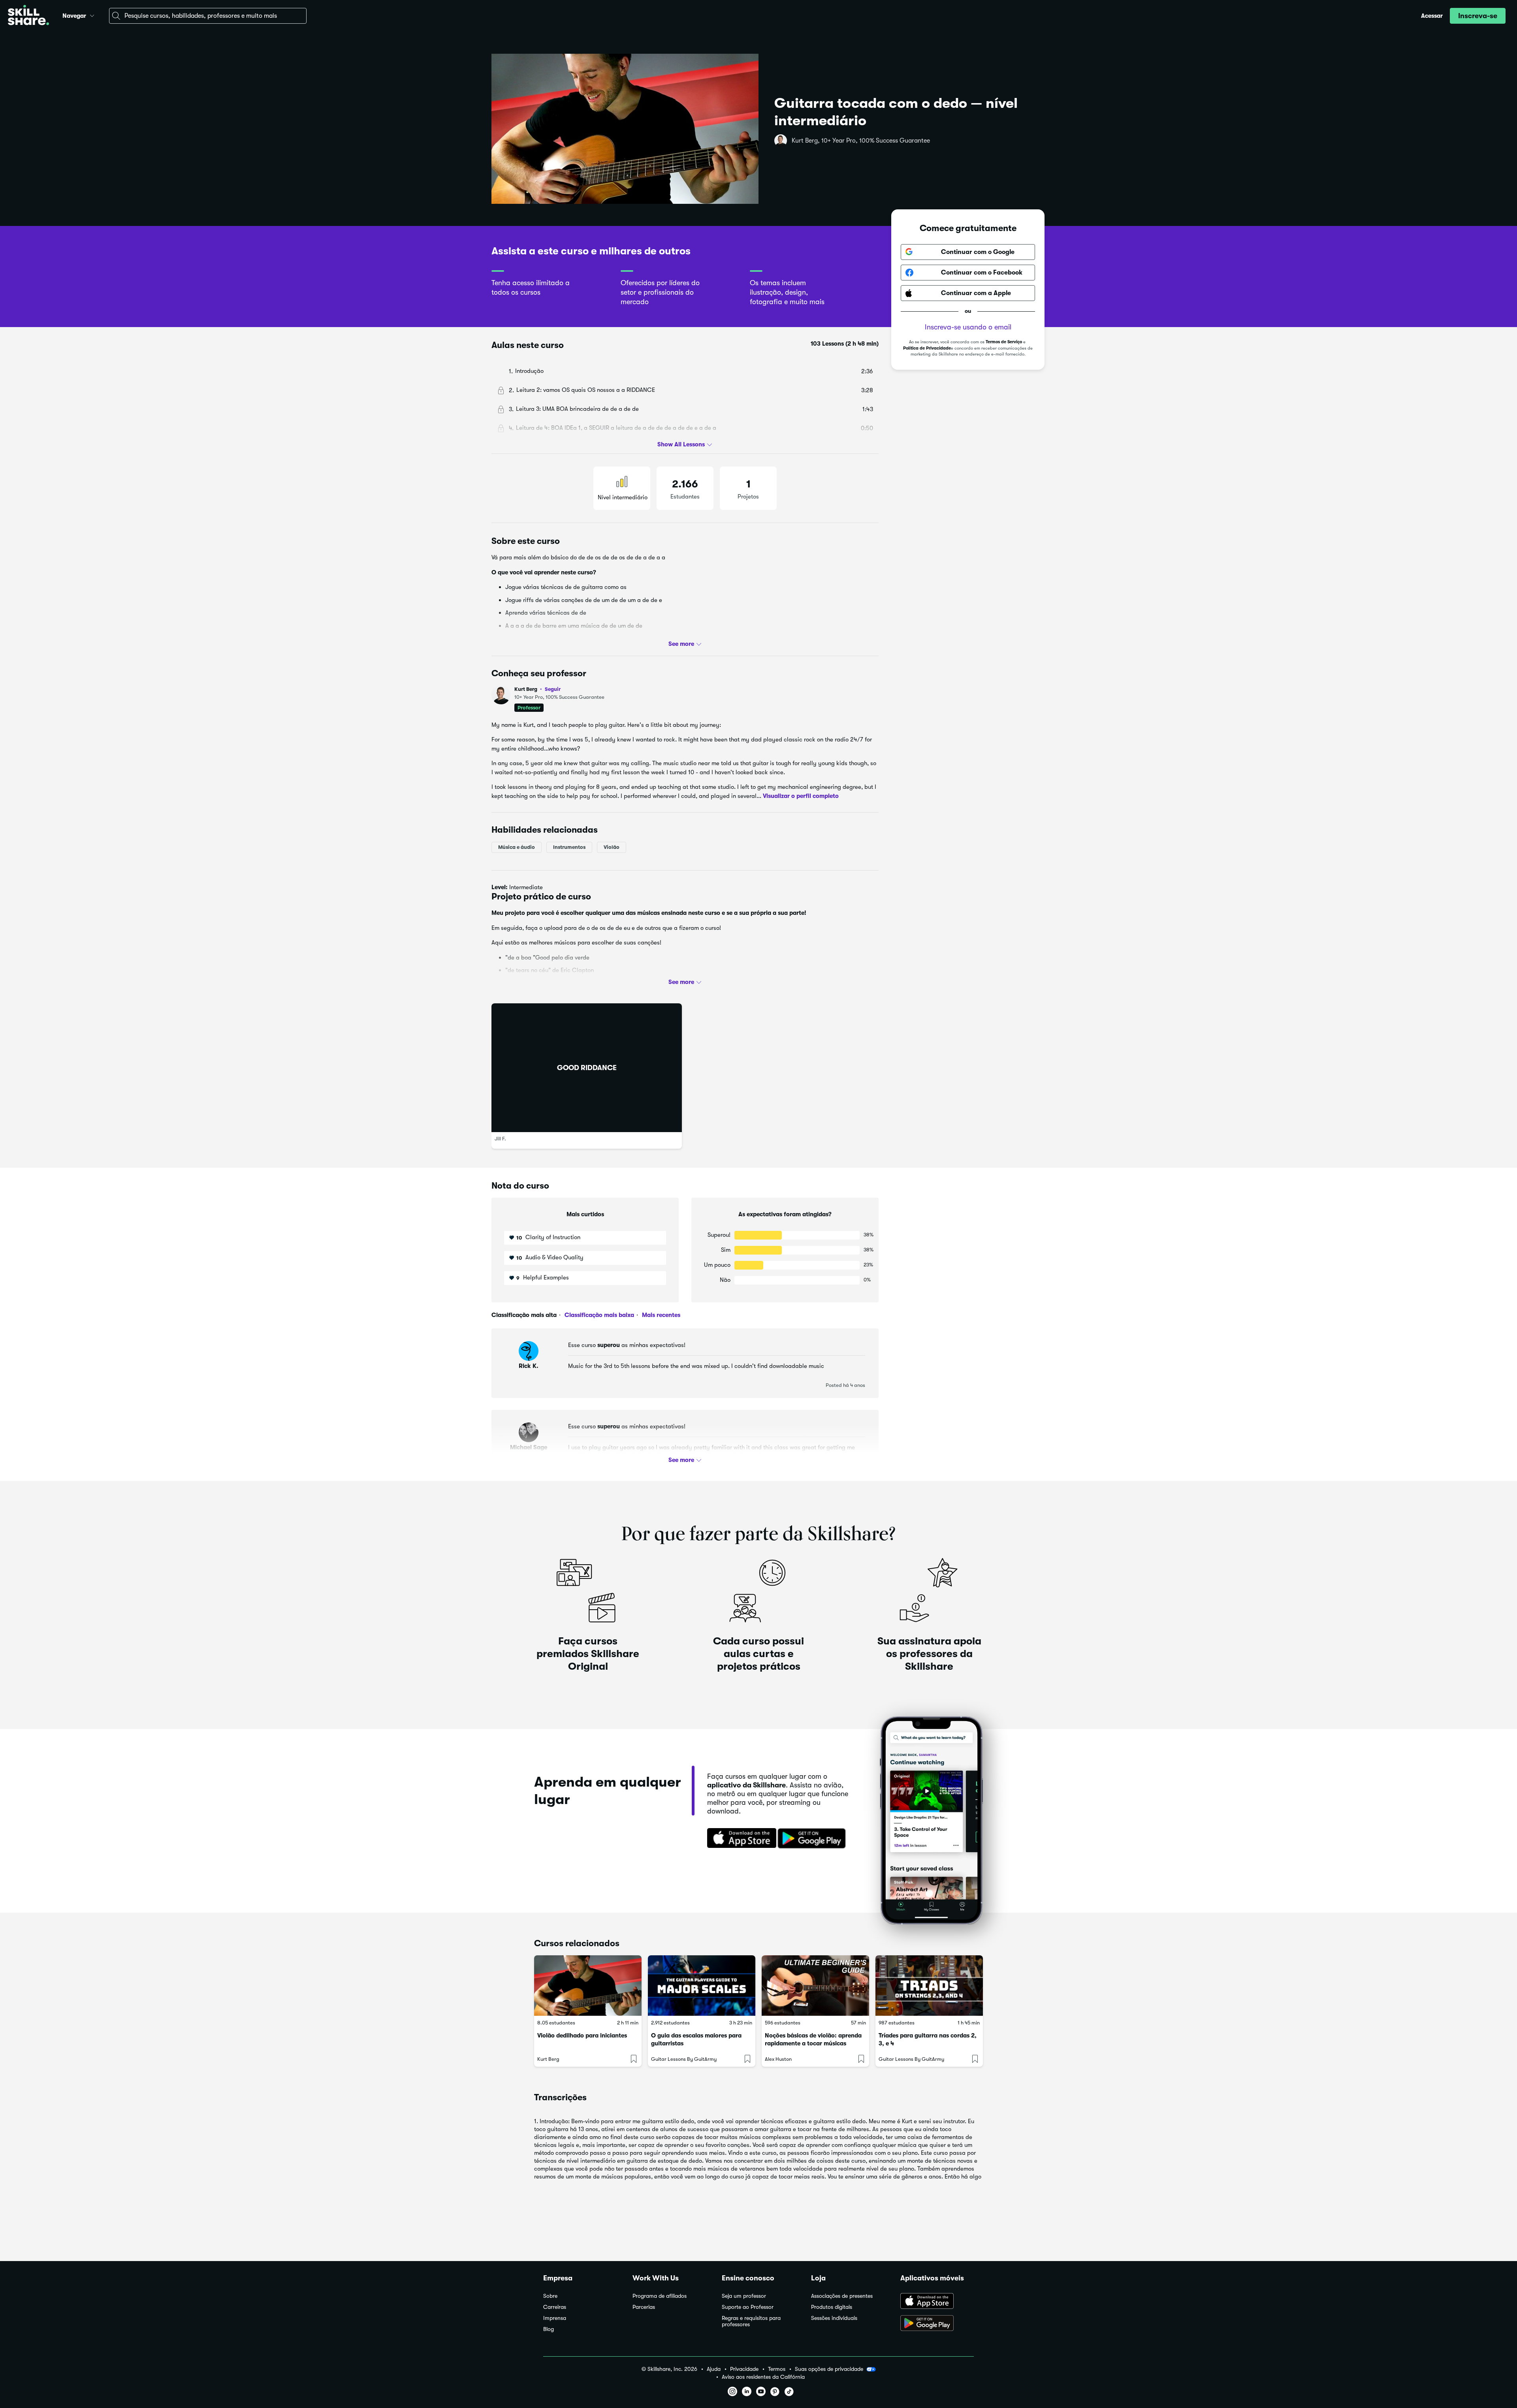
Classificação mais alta (524, 1315)
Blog (549, 2329)
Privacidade (744, 2369)
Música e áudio (517, 847)
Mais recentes (660, 1315)
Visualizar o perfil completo (801, 796)
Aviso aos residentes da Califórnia (763, 2377)
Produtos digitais (832, 2307)
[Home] (28, 16)
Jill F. (500, 1139)
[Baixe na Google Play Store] (813, 1839)
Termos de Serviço (1004, 342)
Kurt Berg (537, 689)
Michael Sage (529, 1447)
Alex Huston (778, 2059)
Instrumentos (569, 847)
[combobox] (208, 16)
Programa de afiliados (660, 2296)
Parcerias (644, 2307)
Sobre (550, 2296)
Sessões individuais (834, 2318)
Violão (612, 847)
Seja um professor (744, 2296)
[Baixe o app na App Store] (937, 2302)
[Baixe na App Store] (739, 1839)
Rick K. (529, 1366)
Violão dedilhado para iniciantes (582, 2036)
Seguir (553, 689)
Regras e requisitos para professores (751, 2321)
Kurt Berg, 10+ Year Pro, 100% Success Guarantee (861, 141)
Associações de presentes (842, 2296)
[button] (92, 15)
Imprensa (555, 2318)
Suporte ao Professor (748, 2307)
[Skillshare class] (588, 1986)
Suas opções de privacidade (829, 2369)
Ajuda (714, 2369)
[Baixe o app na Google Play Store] (937, 2324)
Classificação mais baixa (599, 1315)
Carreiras (555, 2307)
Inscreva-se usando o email (968, 327)
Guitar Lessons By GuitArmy (684, 2059)
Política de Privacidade (927, 348)
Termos (777, 2369)
